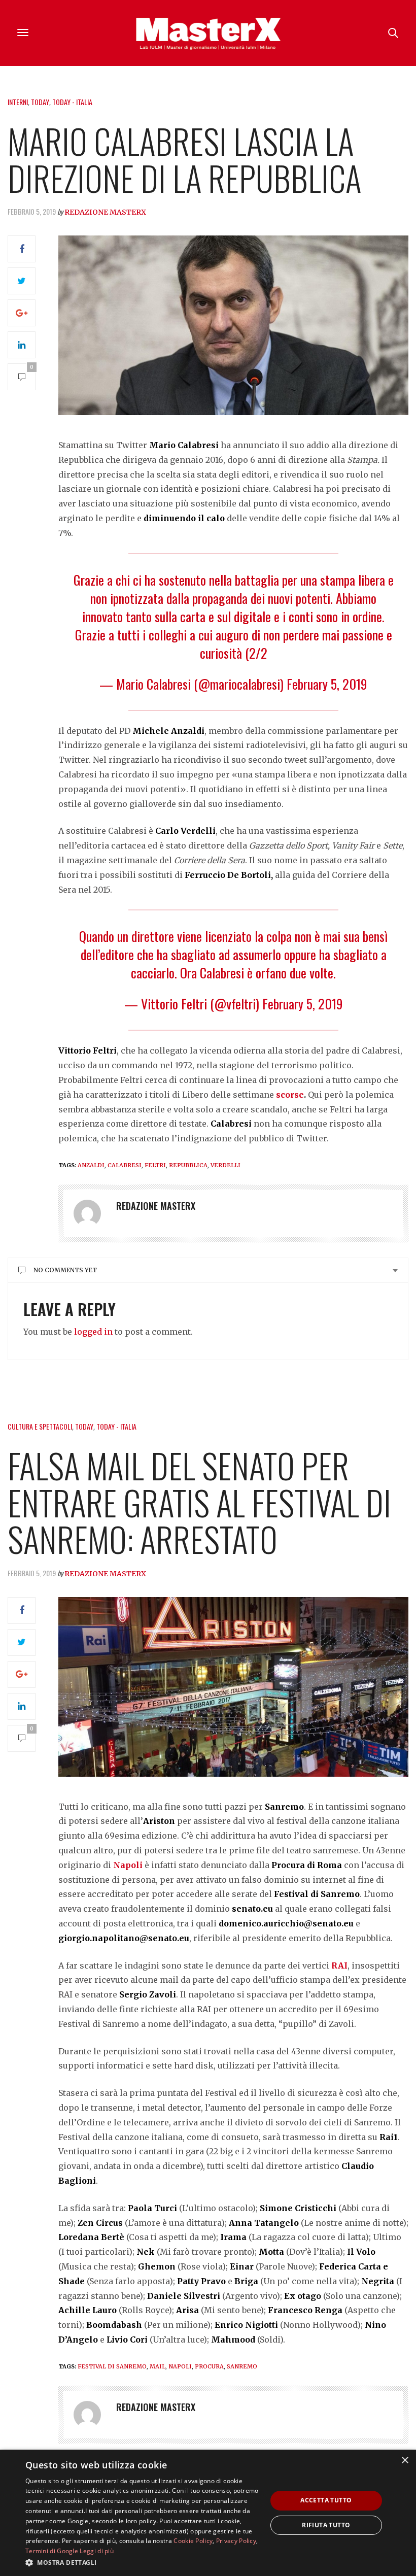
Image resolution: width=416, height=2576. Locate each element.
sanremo (242, 2366)
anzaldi (91, 1165)
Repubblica (188, 1165)
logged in (93, 1332)
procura (209, 2366)
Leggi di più (97, 2551)
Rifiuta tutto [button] (326, 2525)
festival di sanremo (112, 2366)
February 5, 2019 (327, 684)
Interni (18, 102)
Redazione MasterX (105, 212)
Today (40, 102)
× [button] (405, 2461)
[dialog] (208, 2513)
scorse (290, 1095)
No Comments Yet (65, 1270)
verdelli (226, 1165)
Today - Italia (72, 102)
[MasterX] (208, 33)
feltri (155, 1165)
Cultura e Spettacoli (40, 1426)
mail (158, 2366)
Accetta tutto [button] (326, 2500)
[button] (143, 2562)
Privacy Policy (236, 2541)
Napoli (128, 1865)
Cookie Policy (193, 2541)
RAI (339, 1965)
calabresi (125, 1165)
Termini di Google (52, 2551)
